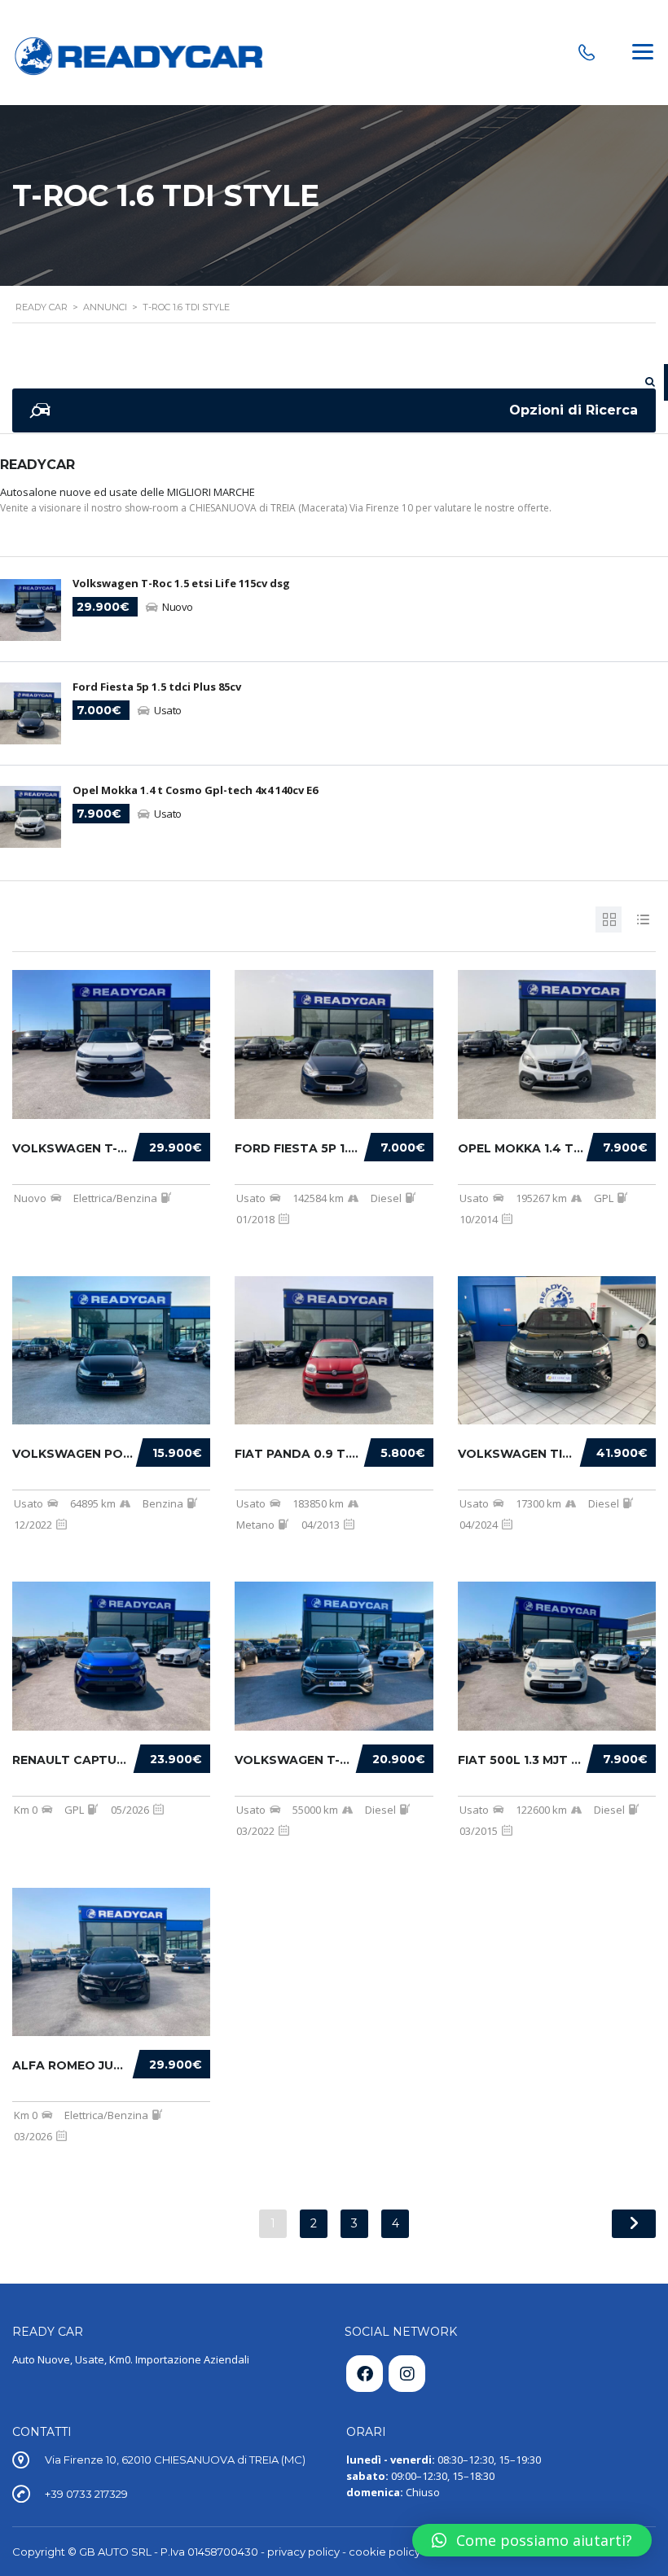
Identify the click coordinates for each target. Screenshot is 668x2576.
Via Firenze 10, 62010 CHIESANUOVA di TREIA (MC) (175, 2460)
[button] (532, 2540)
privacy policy (303, 2552)
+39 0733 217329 (86, 2494)
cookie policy (385, 2552)
